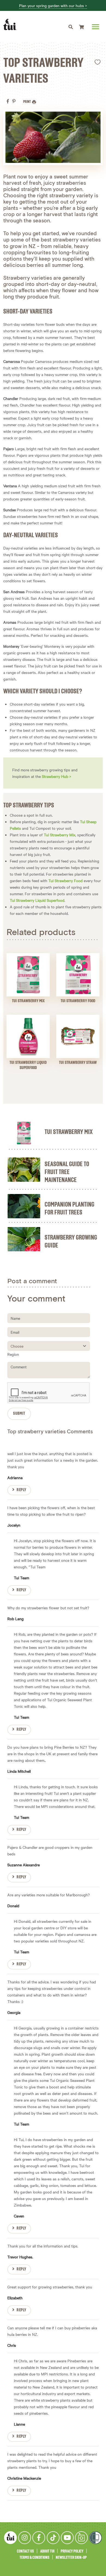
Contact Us (25, 2551)
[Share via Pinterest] (14, 101)
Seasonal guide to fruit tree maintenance (67, 1172)
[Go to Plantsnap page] (81, 2538)
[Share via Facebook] (8, 101)
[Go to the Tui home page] (10, 2538)
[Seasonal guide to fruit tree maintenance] (24, 1170)
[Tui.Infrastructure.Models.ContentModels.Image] (28, 975)
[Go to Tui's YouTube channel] (67, 2538)
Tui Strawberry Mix (60, 835)
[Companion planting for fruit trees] (24, 1206)
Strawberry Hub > (57, 776)
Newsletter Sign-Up (71, 2558)
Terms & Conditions (35, 2558)
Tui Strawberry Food (66, 880)
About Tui (47, 2551)
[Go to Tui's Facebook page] (39, 2538)
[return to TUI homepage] (11, 25)
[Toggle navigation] (71, 27)
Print (27, 102)
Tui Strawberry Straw (78, 1063)
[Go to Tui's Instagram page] (25, 2538)
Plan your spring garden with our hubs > (53, 6)
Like (98, 62)
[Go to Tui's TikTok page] (53, 2538)
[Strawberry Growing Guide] (24, 1239)
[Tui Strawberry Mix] (24, 1133)
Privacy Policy (72, 2551)
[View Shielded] (96, 2538)
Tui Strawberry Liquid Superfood (37, 900)
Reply (21, 1490)
